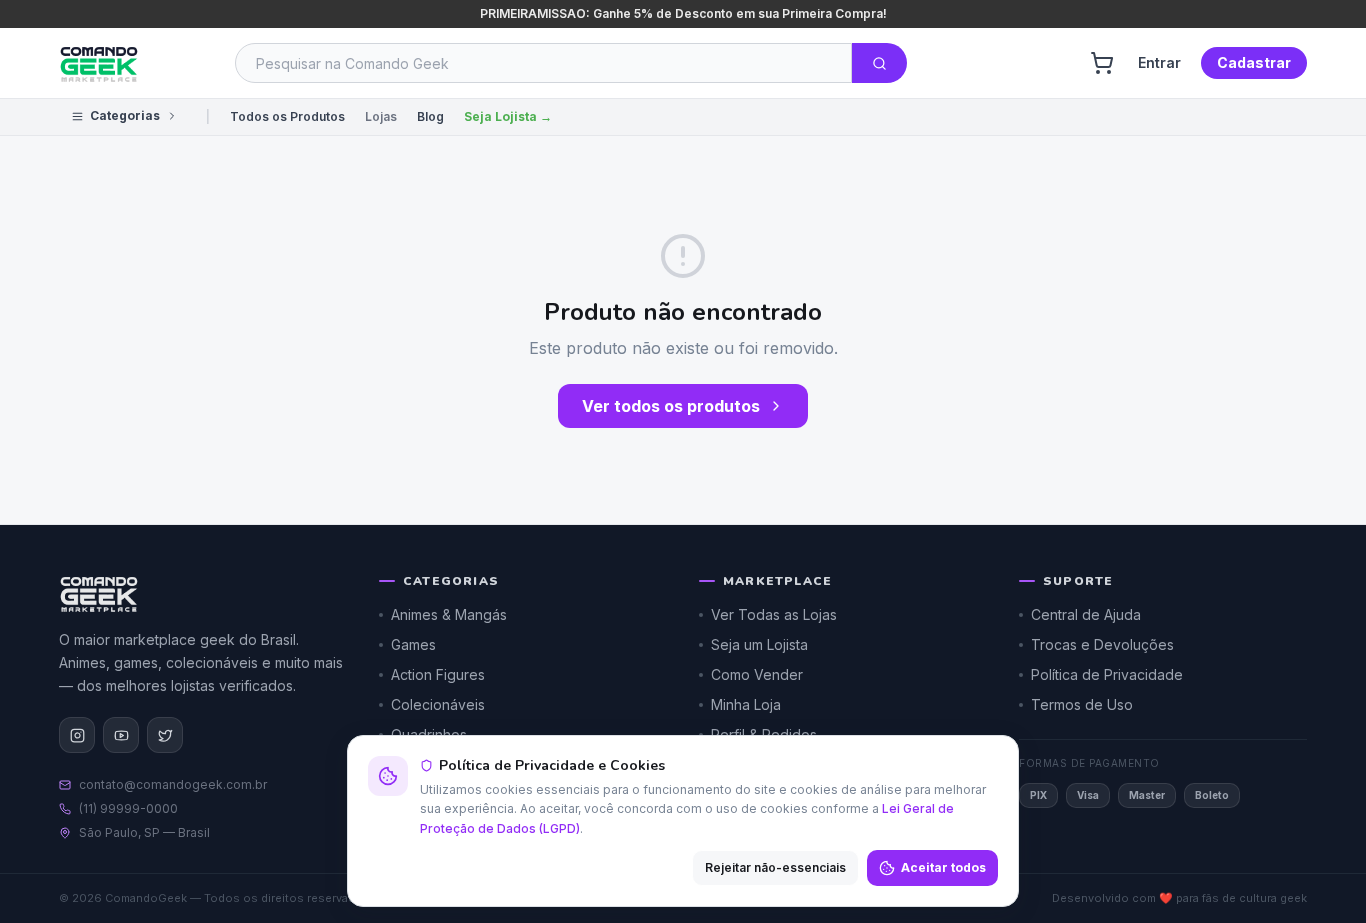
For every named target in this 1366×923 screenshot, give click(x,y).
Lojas (381, 116)
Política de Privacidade (1107, 674)
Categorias (125, 115)
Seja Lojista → (508, 116)
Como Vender (757, 674)
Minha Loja (746, 704)
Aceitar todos (943, 867)
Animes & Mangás (449, 614)
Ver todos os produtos (671, 406)
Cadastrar (1254, 62)
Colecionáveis (438, 704)
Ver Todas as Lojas (774, 614)
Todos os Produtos (287, 116)
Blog (430, 116)
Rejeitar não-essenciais (775, 867)
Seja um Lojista (759, 644)
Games (413, 644)
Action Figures (438, 674)
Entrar (1159, 62)
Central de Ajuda (1086, 614)
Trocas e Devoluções (1102, 644)
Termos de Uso (1082, 704)
